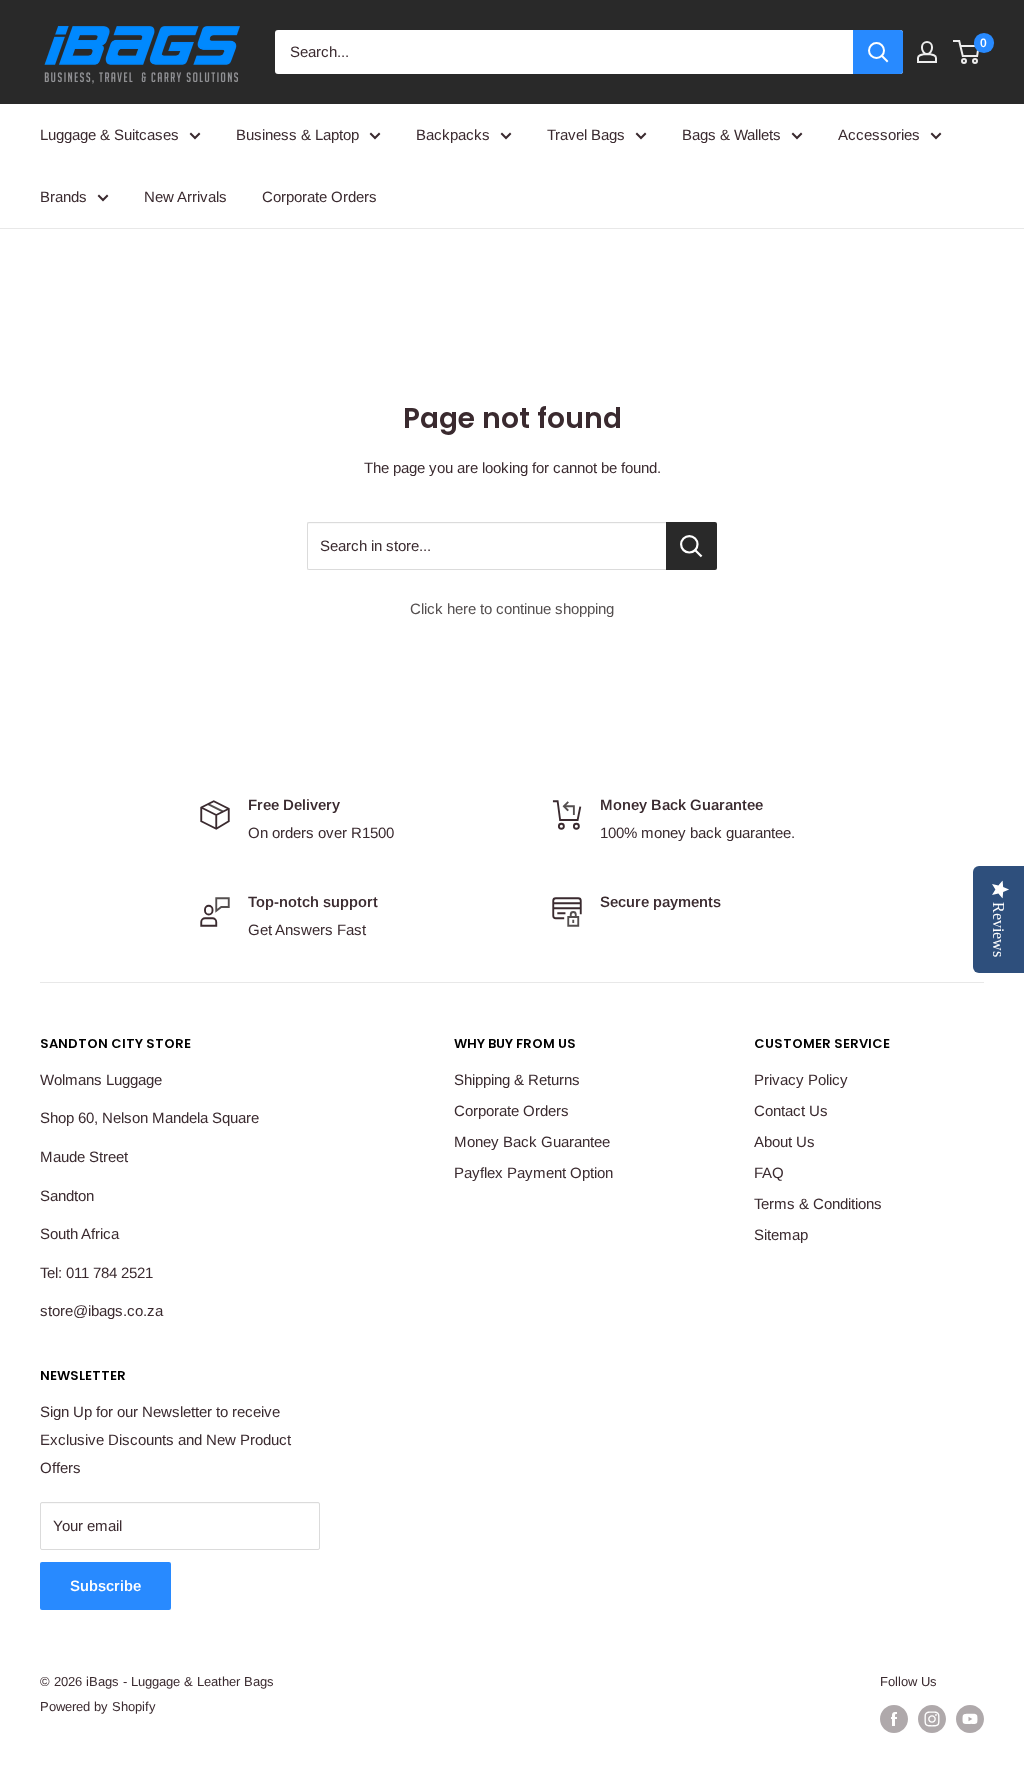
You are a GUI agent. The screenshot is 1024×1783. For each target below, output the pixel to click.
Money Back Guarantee (532, 1141)
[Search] (878, 52)
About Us (784, 1141)
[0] (967, 52)
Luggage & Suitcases (109, 134)
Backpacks (453, 134)
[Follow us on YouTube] (970, 1719)
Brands (63, 196)
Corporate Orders (319, 196)
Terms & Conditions (818, 1203)
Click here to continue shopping (512, 608)
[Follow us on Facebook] (894, 1719)
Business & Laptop (297, 134)
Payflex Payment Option (533, 1172)
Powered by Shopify (98, 1706)
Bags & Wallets (731, 134)
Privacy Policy (801, 1079)
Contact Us (791, 1110)
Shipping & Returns (517, 1079)
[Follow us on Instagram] (932, 1719)
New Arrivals (185, 196)
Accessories (879, 134)
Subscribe (105, 1585)
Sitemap (781, 1234)
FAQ (769, 1172)
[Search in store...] (691, 546)
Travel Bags (586, 134)
